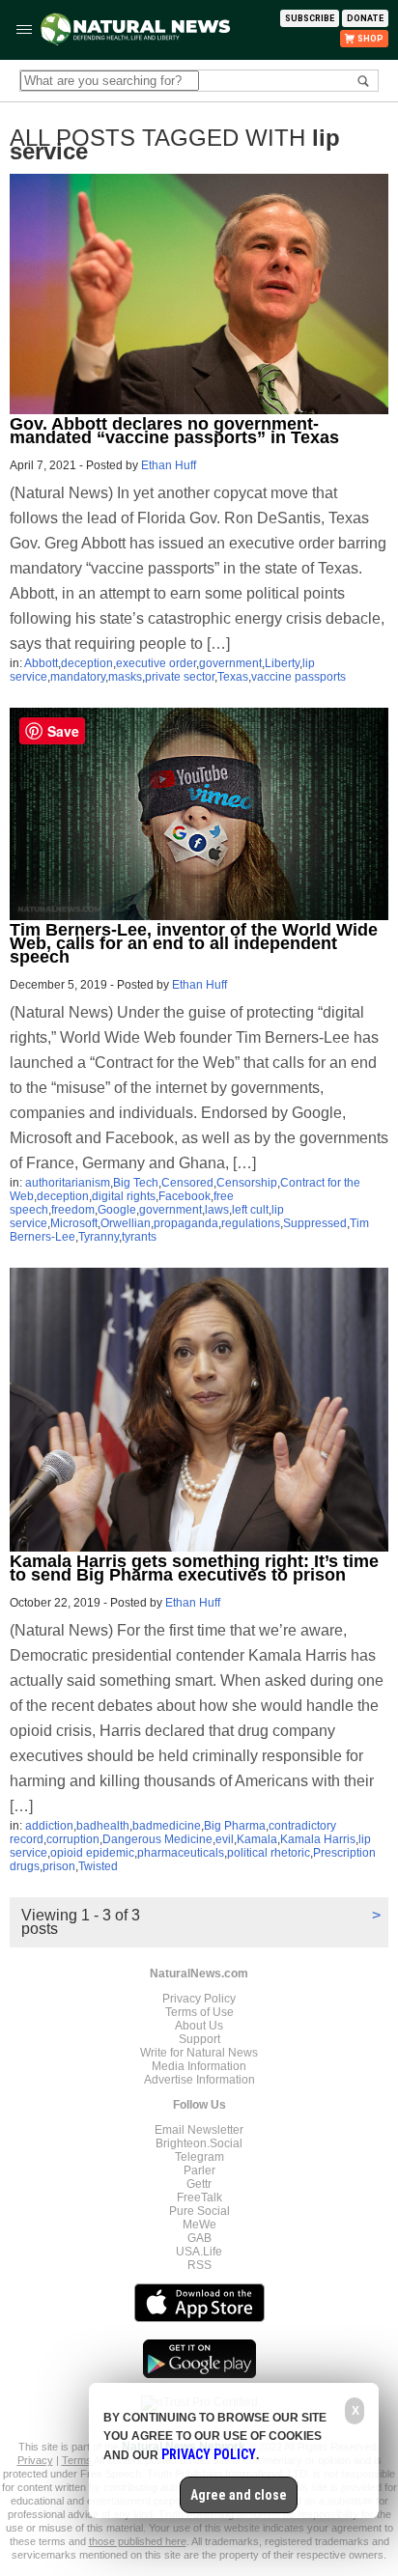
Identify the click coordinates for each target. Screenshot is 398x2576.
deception (87, 663)
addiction (49, 1826)
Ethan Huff (169, 465)
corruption (73, 1839)
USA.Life (199, 2252)
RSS (199, 2265)
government (230, 663)
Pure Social (199, 2211)
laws (217, 1210)
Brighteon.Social (199, 2143)
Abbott (41, 663)
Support (199, 2039)
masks (125, 677)
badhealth (103, 1826)
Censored (187, 1183)
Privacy (35, 2460)
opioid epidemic (92, 1853)
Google (117, 1210)
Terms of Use (199, 2012)
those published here (138, 2541)
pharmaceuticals (181, 1853)
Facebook (185, 1196)
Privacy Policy (199, 1999)
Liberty (282, 663)
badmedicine (167, 1826)
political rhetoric (269, 1853)
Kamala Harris (318, 1839)
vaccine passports (298, 677)
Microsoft (74, 1223)
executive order (156, 663)
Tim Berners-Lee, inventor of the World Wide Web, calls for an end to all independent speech (194, 943)
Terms (78, 2460)
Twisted (98, 1866)
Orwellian (126, 1223)
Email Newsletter (199, 2130)
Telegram (199, 2157)
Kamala (257, 1839)
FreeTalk (199, 2198)
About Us (199, 2026)
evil (225, 1839)
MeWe (199, 2225)
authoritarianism (68, 1183)
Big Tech (136, 1183)
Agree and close (239, 2495)
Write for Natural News (199, 2053)
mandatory (78, 677)
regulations (251, 1223)
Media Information (199, 2066)
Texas (233, 677)
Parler (199, 2170)
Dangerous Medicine (157, 1839)
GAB (199, 2238)
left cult (250, 1210)
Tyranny (99, 1237)
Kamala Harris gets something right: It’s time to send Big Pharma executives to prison (194, 1568)
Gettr (199, 2184)
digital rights (124, 1196)
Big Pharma (235, 1826)
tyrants (139, 1237)
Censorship (247, 1183)
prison (59, 1866)
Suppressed (315, 1223)
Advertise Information (199, 2080)
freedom (73, 1210)
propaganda (186, 1223)
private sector (180, 677)
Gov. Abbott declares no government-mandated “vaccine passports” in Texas (174, 431)
